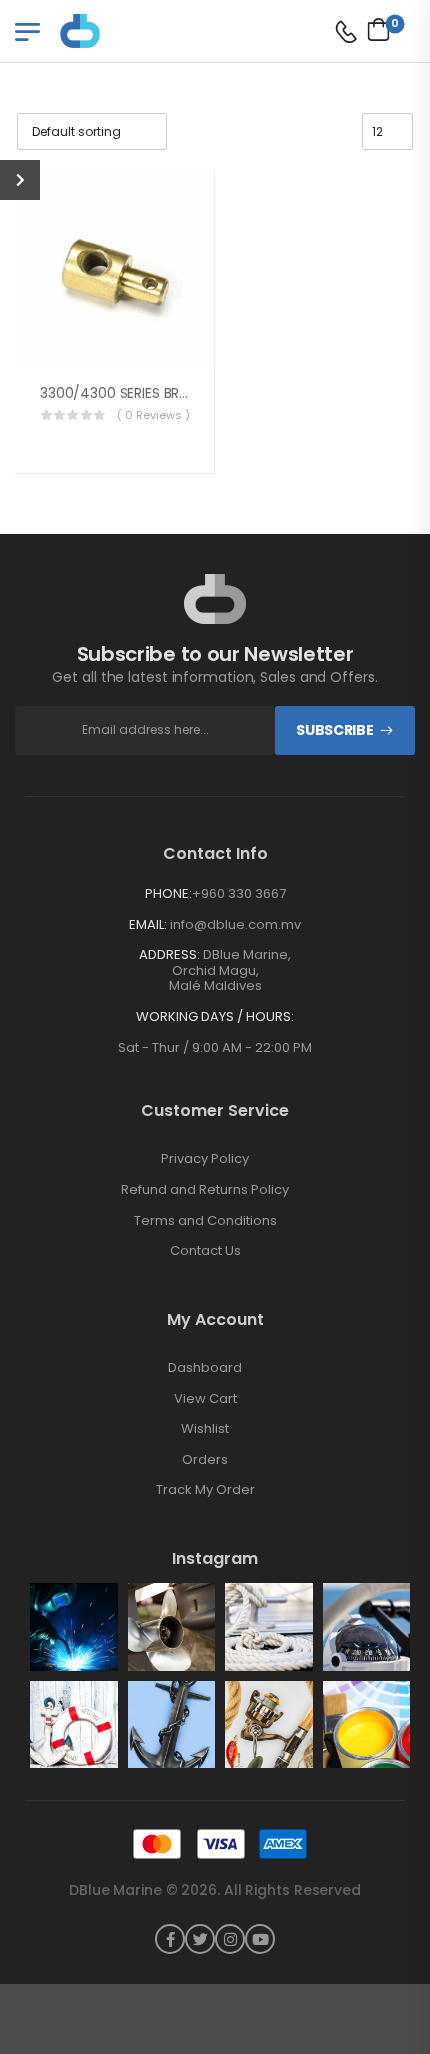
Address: (169, 954)
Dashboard (205, 1368)
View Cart (205, 1399)
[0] (373, 29)
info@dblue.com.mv (235, 924)
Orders (205, 1460)
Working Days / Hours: (215, 1017)
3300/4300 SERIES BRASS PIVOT (144, 393)
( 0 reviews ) (153, 415)
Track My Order (205, 1490)
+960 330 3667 (239, 893)
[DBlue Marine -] (137, 30)
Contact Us (205, 1251)
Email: (148, 924)
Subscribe (334, 730)
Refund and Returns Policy (205, 1190)
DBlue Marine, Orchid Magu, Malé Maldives (230, 970)
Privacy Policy (205, 1159)
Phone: (168, 893)
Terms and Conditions (205, 1221)
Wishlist (205, 1429)
